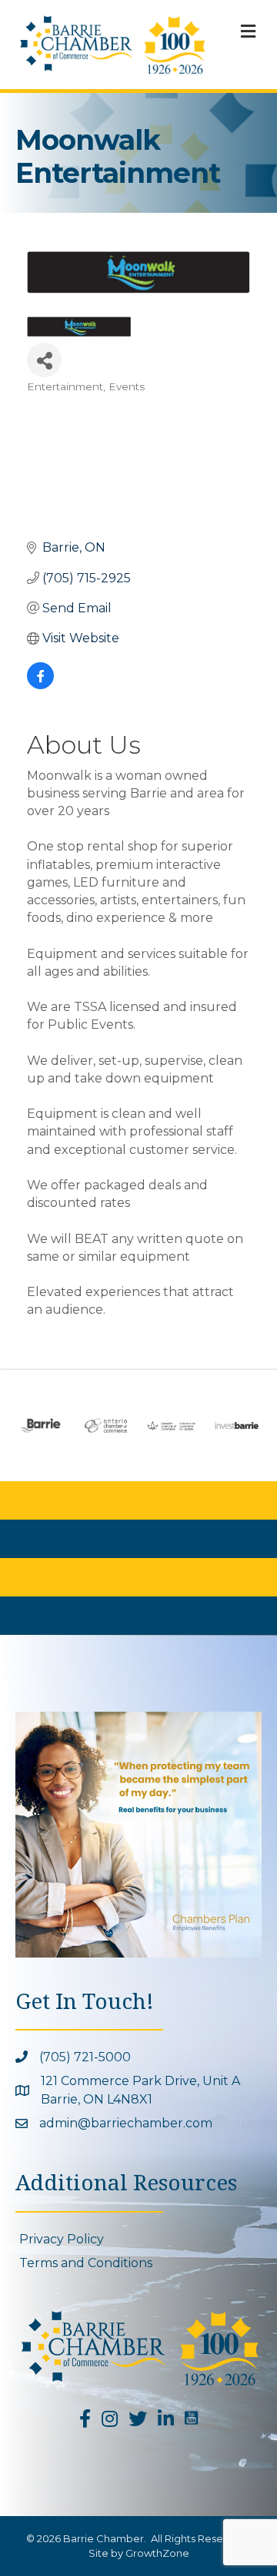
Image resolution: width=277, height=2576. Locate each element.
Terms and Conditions (86, 2263)
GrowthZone (157, 2553)
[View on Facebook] (40, 685)
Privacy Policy (62, 2239)
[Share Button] (44, 360)
